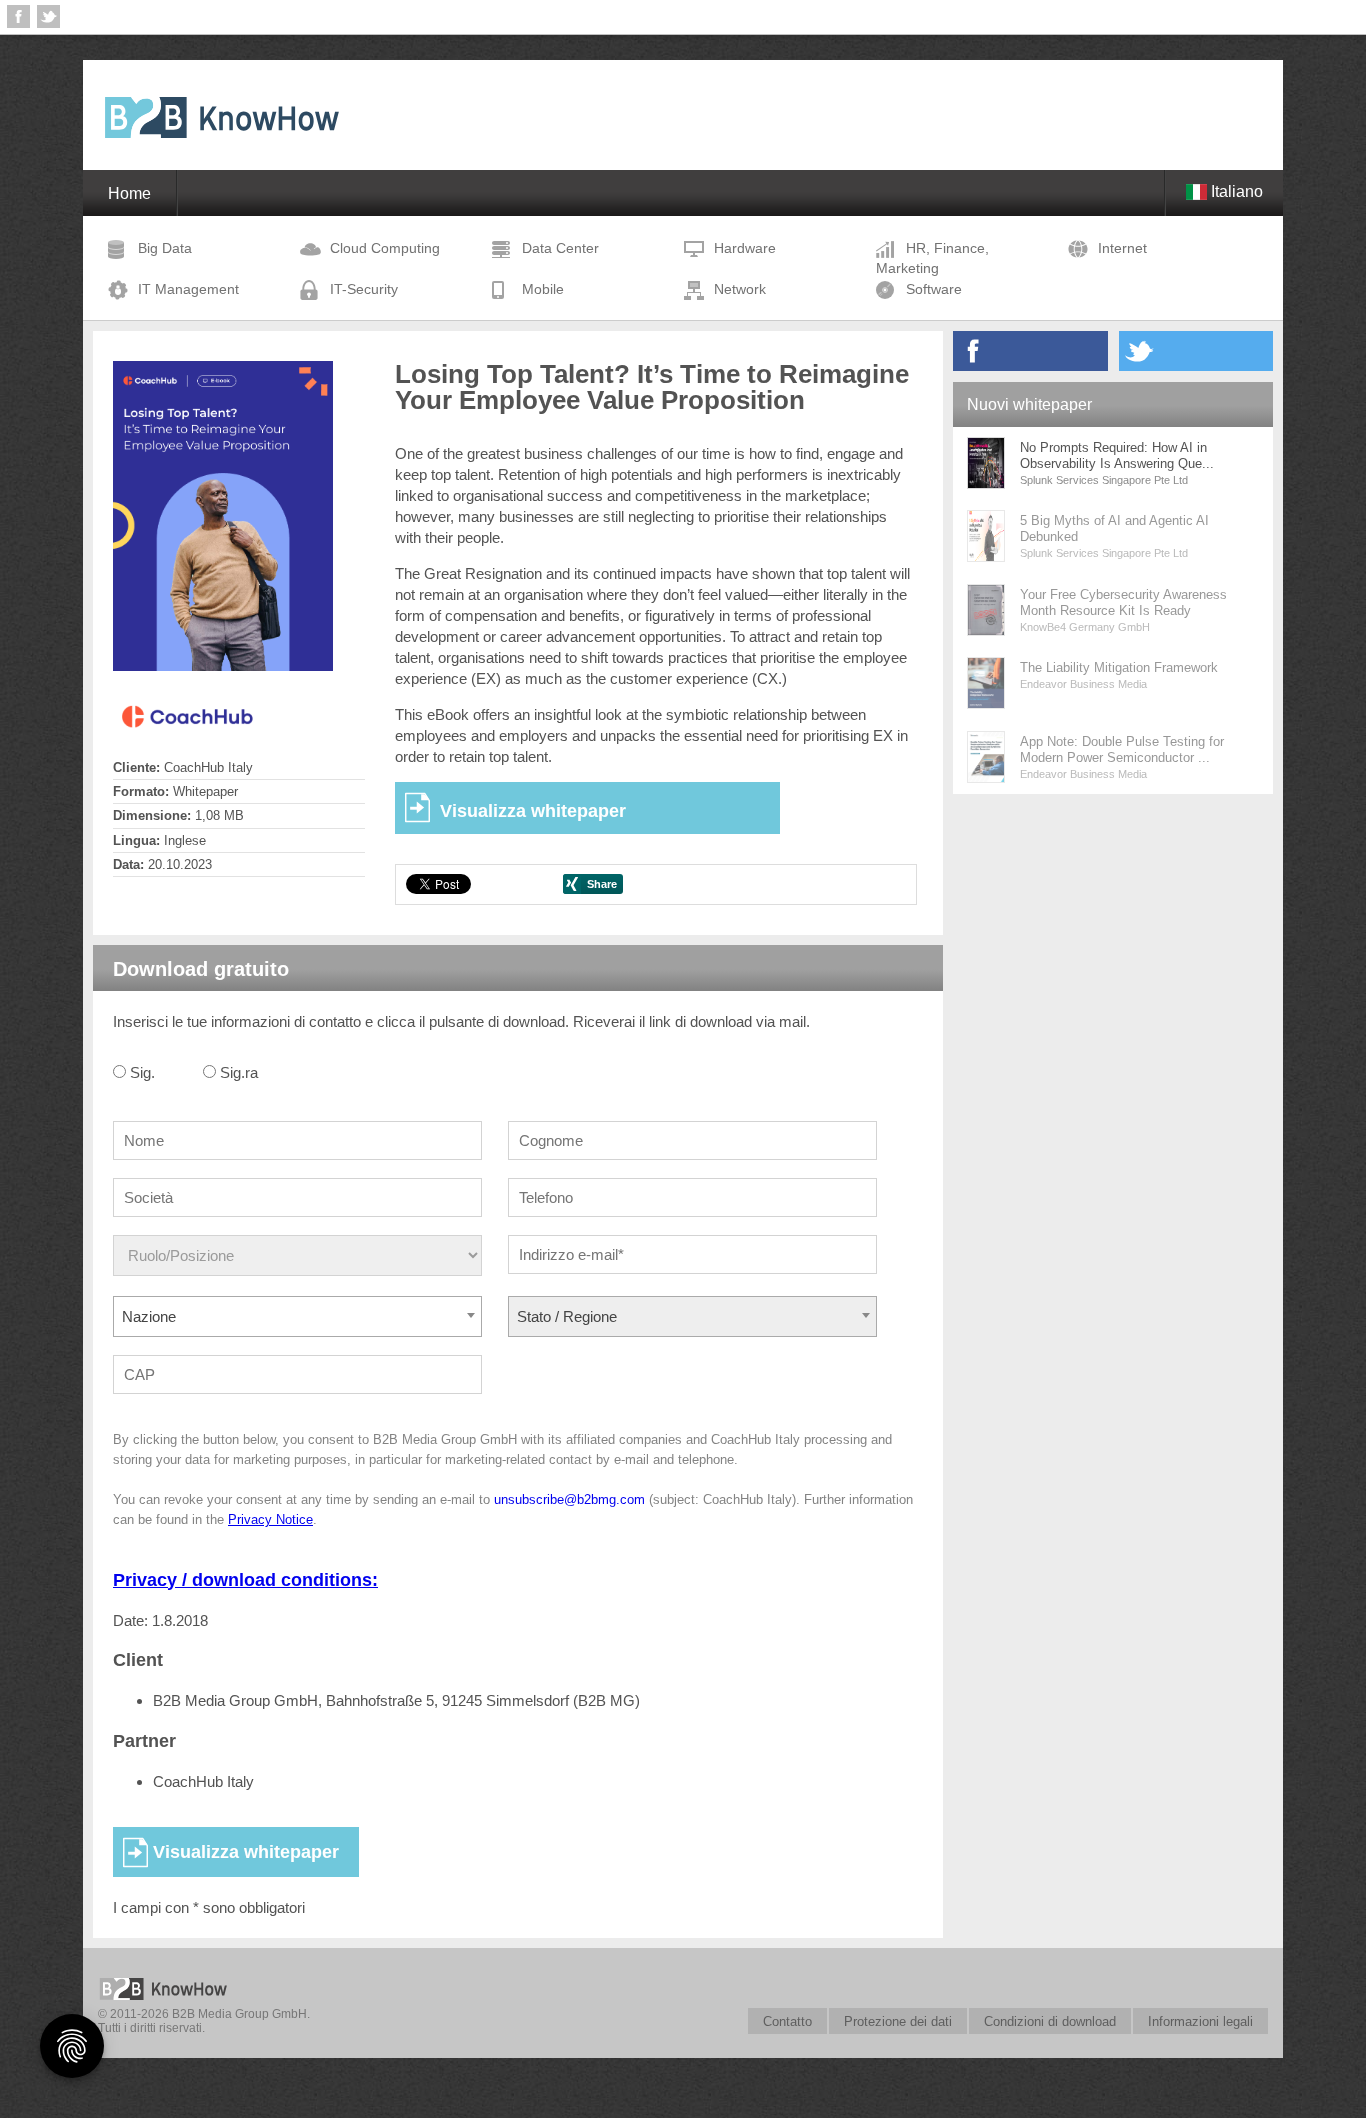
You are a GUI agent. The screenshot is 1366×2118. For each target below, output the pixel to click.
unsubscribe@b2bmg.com (569, 1499)
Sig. (142, 1072)
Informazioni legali (1200, 2021)
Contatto (787, 2021)
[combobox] (297, 1316)
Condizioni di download (1050, 2021)
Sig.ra (239, 1072)
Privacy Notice (270, 1519)
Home (129, 193)
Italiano (1235, 191)
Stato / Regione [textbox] (567, 1316)
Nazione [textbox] (149, 1316)
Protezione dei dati (898, 2021)
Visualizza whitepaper (533, 811)
